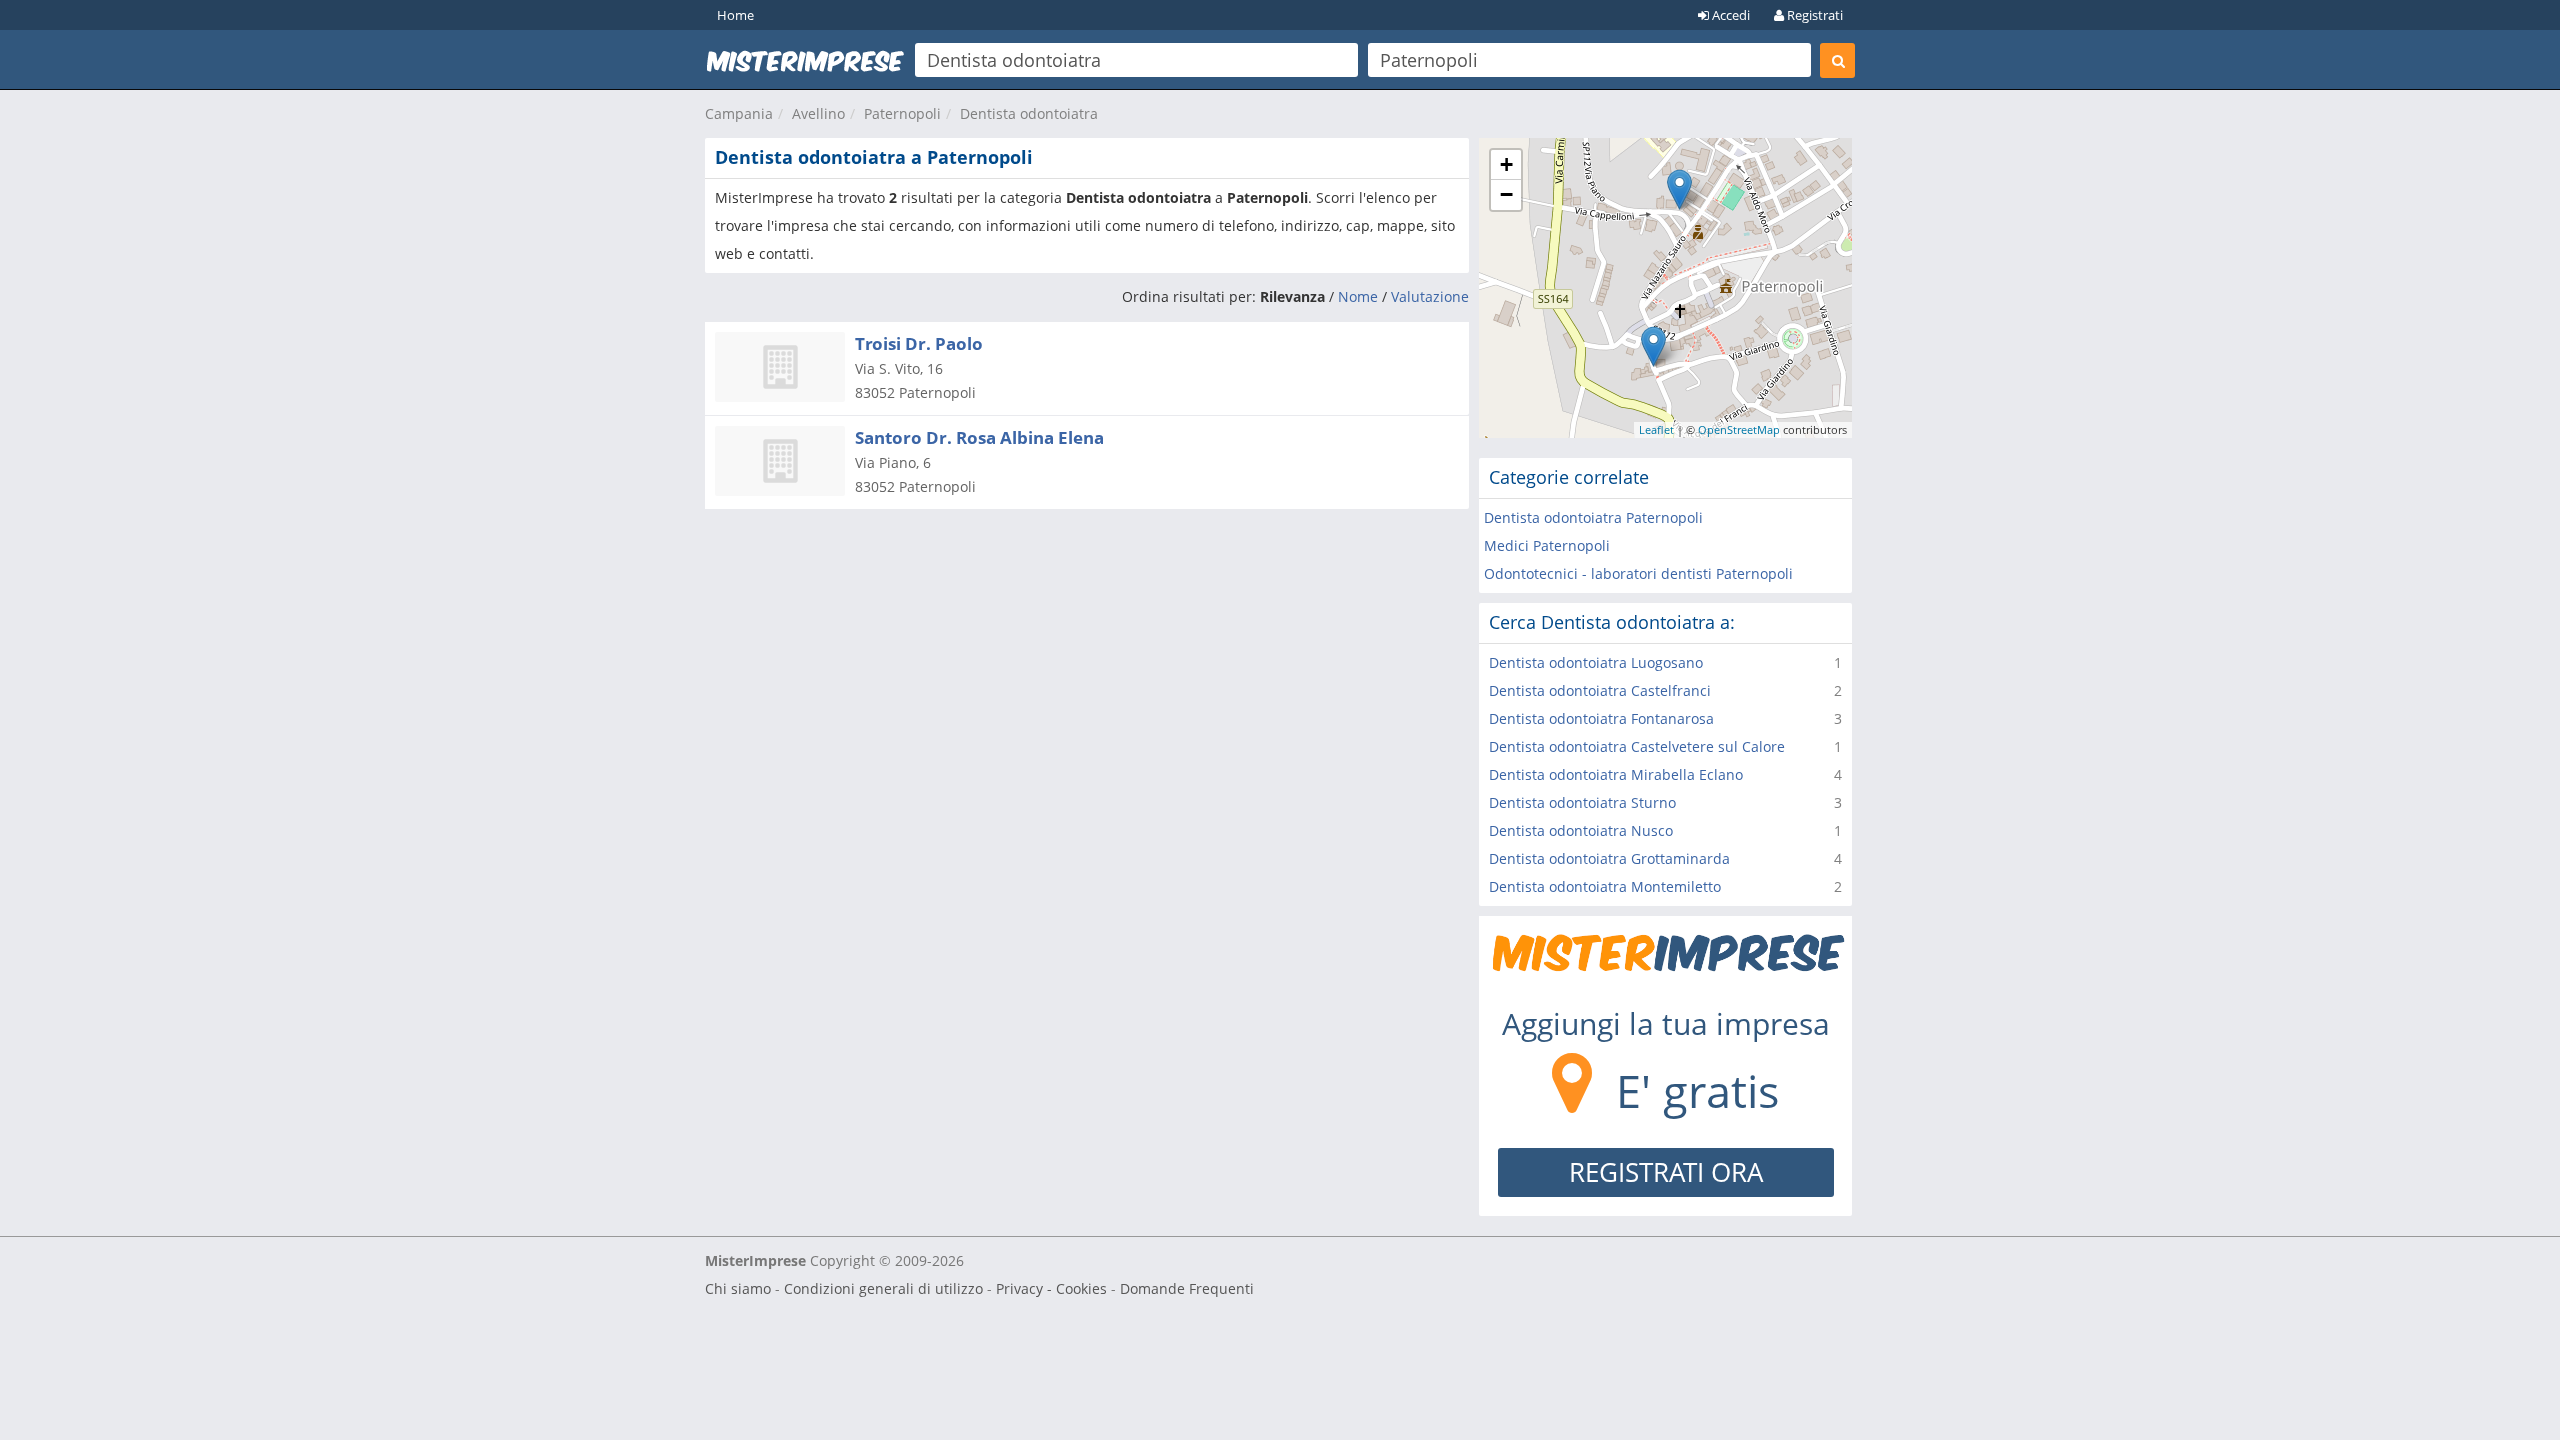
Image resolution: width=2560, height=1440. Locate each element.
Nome (1358, 296)
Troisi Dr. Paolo (919, 343)
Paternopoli (902, 113)
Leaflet (1656, 429)
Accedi (1729, 15)
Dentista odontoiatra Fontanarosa (1601, 718)
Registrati (1813, 15)
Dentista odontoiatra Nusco (1581, 830)
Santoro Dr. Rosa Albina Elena (979, 437)
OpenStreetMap (1739, 429)
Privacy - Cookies (1051, 1288)
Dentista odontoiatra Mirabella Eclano (1616, 774)
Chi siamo (738, 1288)
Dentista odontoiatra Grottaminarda (1609, 858)
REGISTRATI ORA (1666, 1172)
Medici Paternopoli (1547, 545)
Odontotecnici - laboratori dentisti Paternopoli (1638, 573)
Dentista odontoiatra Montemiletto (1605, 886)
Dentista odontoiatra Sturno (1582, 802)
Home (735, 15)
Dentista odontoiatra (1029, 113)
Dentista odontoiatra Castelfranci (1600, 690)
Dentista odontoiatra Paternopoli (1593, 517)
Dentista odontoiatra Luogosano (1596, 662)
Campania (739, 113)
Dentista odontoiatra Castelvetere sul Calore (1637, 746)
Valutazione (1430, 296)
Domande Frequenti (1187, 1288)
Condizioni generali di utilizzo (883, 1288)
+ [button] (1506, 164)
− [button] (1506, 194)
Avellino (818, 113)
